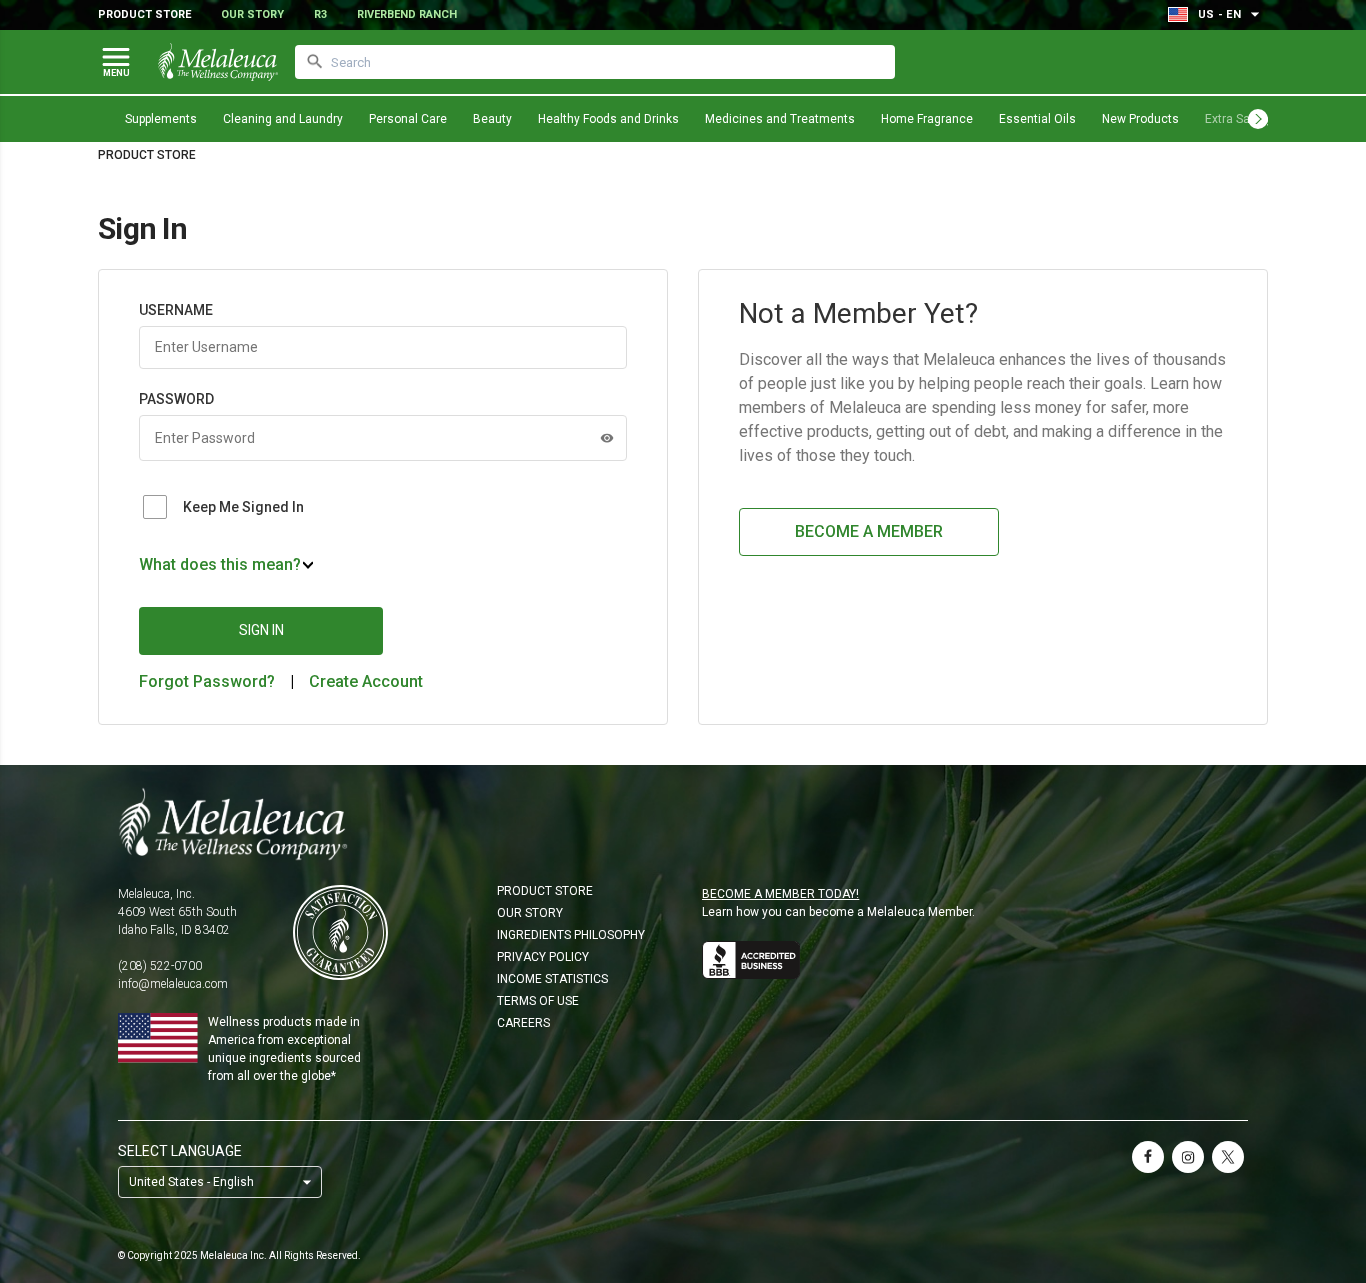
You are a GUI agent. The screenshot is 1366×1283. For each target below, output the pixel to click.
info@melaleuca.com (173, 984)
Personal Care (408, 119)
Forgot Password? (207, 681)
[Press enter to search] (315, 62)
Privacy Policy (543, 957)
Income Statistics (552, 979)
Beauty (492, 119)
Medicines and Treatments (780, 119)
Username (176, 310)
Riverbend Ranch (407, 14)
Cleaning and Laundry (283, 119)
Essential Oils (1037, 119)
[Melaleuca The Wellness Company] (683, 824)
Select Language (180, 1151)
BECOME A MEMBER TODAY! (780, 894)
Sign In (261, 630)
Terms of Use (538, 1001)
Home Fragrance (927, 119)
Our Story (252, 14)
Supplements (161, 119)
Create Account (366, 681)
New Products (1140, 119)
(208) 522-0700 (160, 966)
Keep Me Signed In (243, 507)
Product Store (144, 14)
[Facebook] (1148, 1157)
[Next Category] (1258, 119)
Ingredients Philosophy (571, 935)
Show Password (607, 438)
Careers (523, 1023)
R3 (320, 14)
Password (176, 399)
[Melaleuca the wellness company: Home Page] (218, 62)
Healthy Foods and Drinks (608, 119)
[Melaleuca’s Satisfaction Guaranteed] (340, 932)
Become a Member (869, 531)
